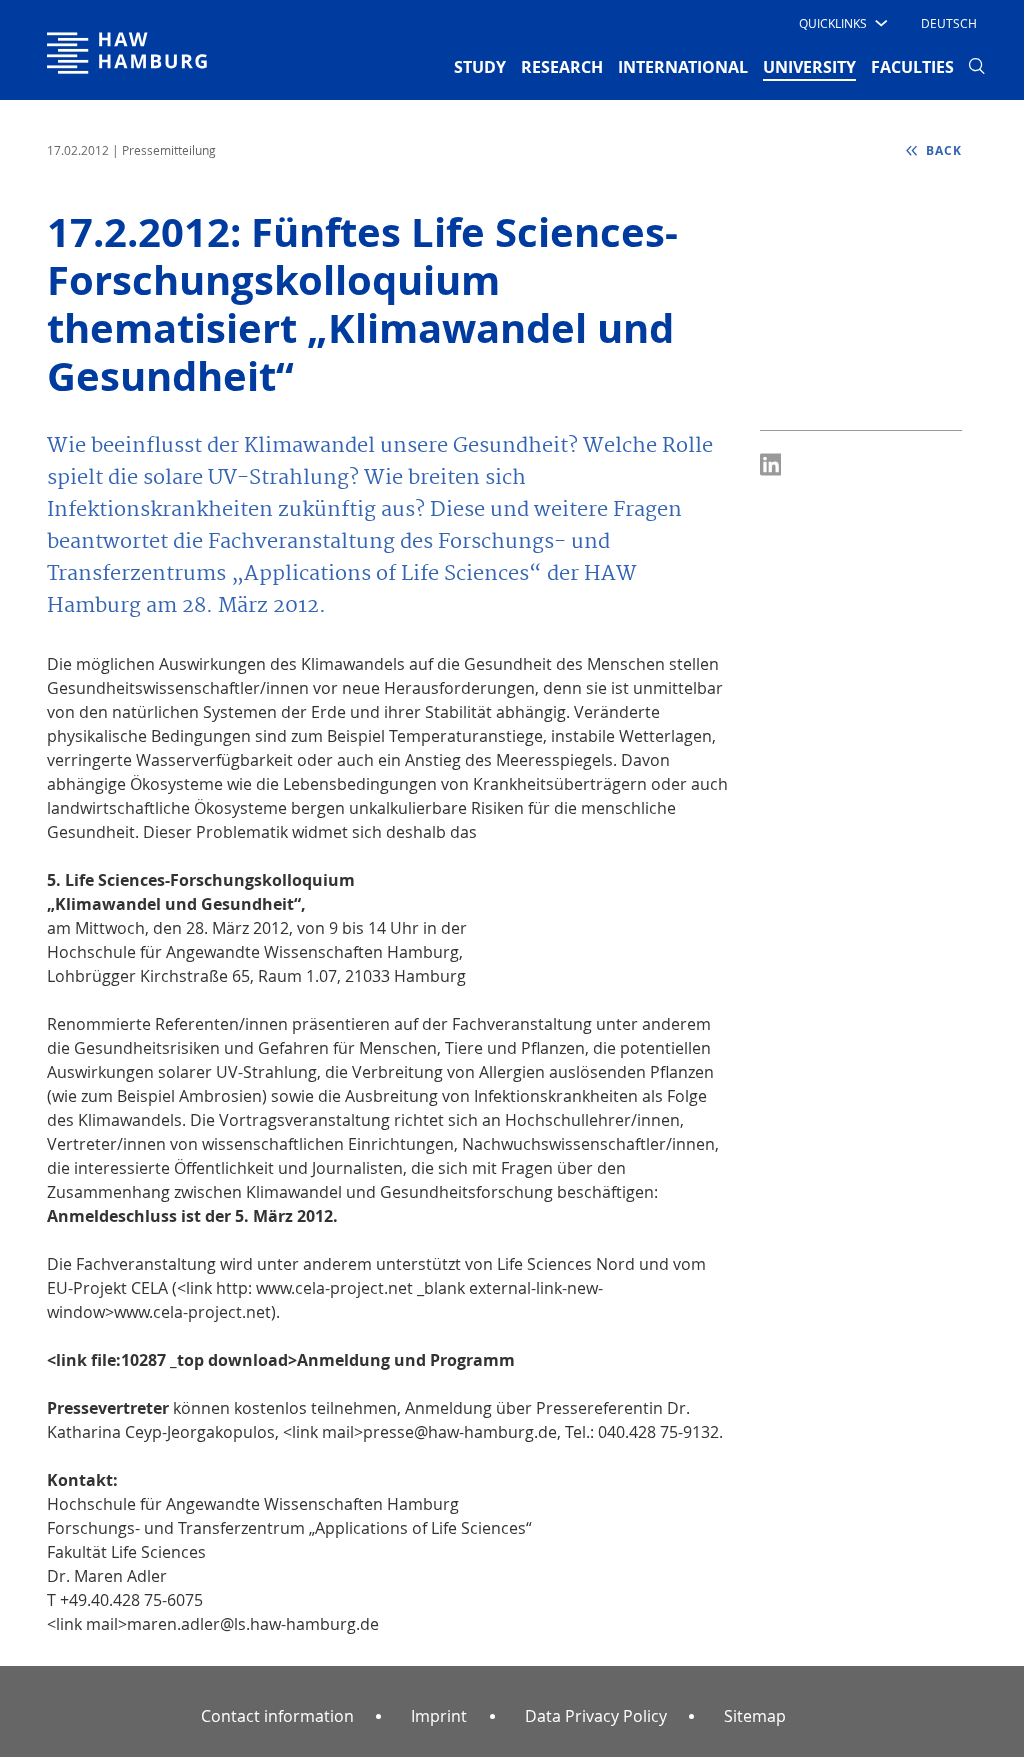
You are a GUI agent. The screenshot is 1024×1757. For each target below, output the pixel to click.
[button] (841, 23)
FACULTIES (912, 67)
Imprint (439, 1716)
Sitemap (755, 1716)
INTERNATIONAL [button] (683, 67)
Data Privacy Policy (596, 1716)
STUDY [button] (480, 67)
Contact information (277, 1716)
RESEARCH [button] (562, 67)
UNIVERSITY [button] (809, 66)
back (942, 150)
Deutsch (949, 23)
